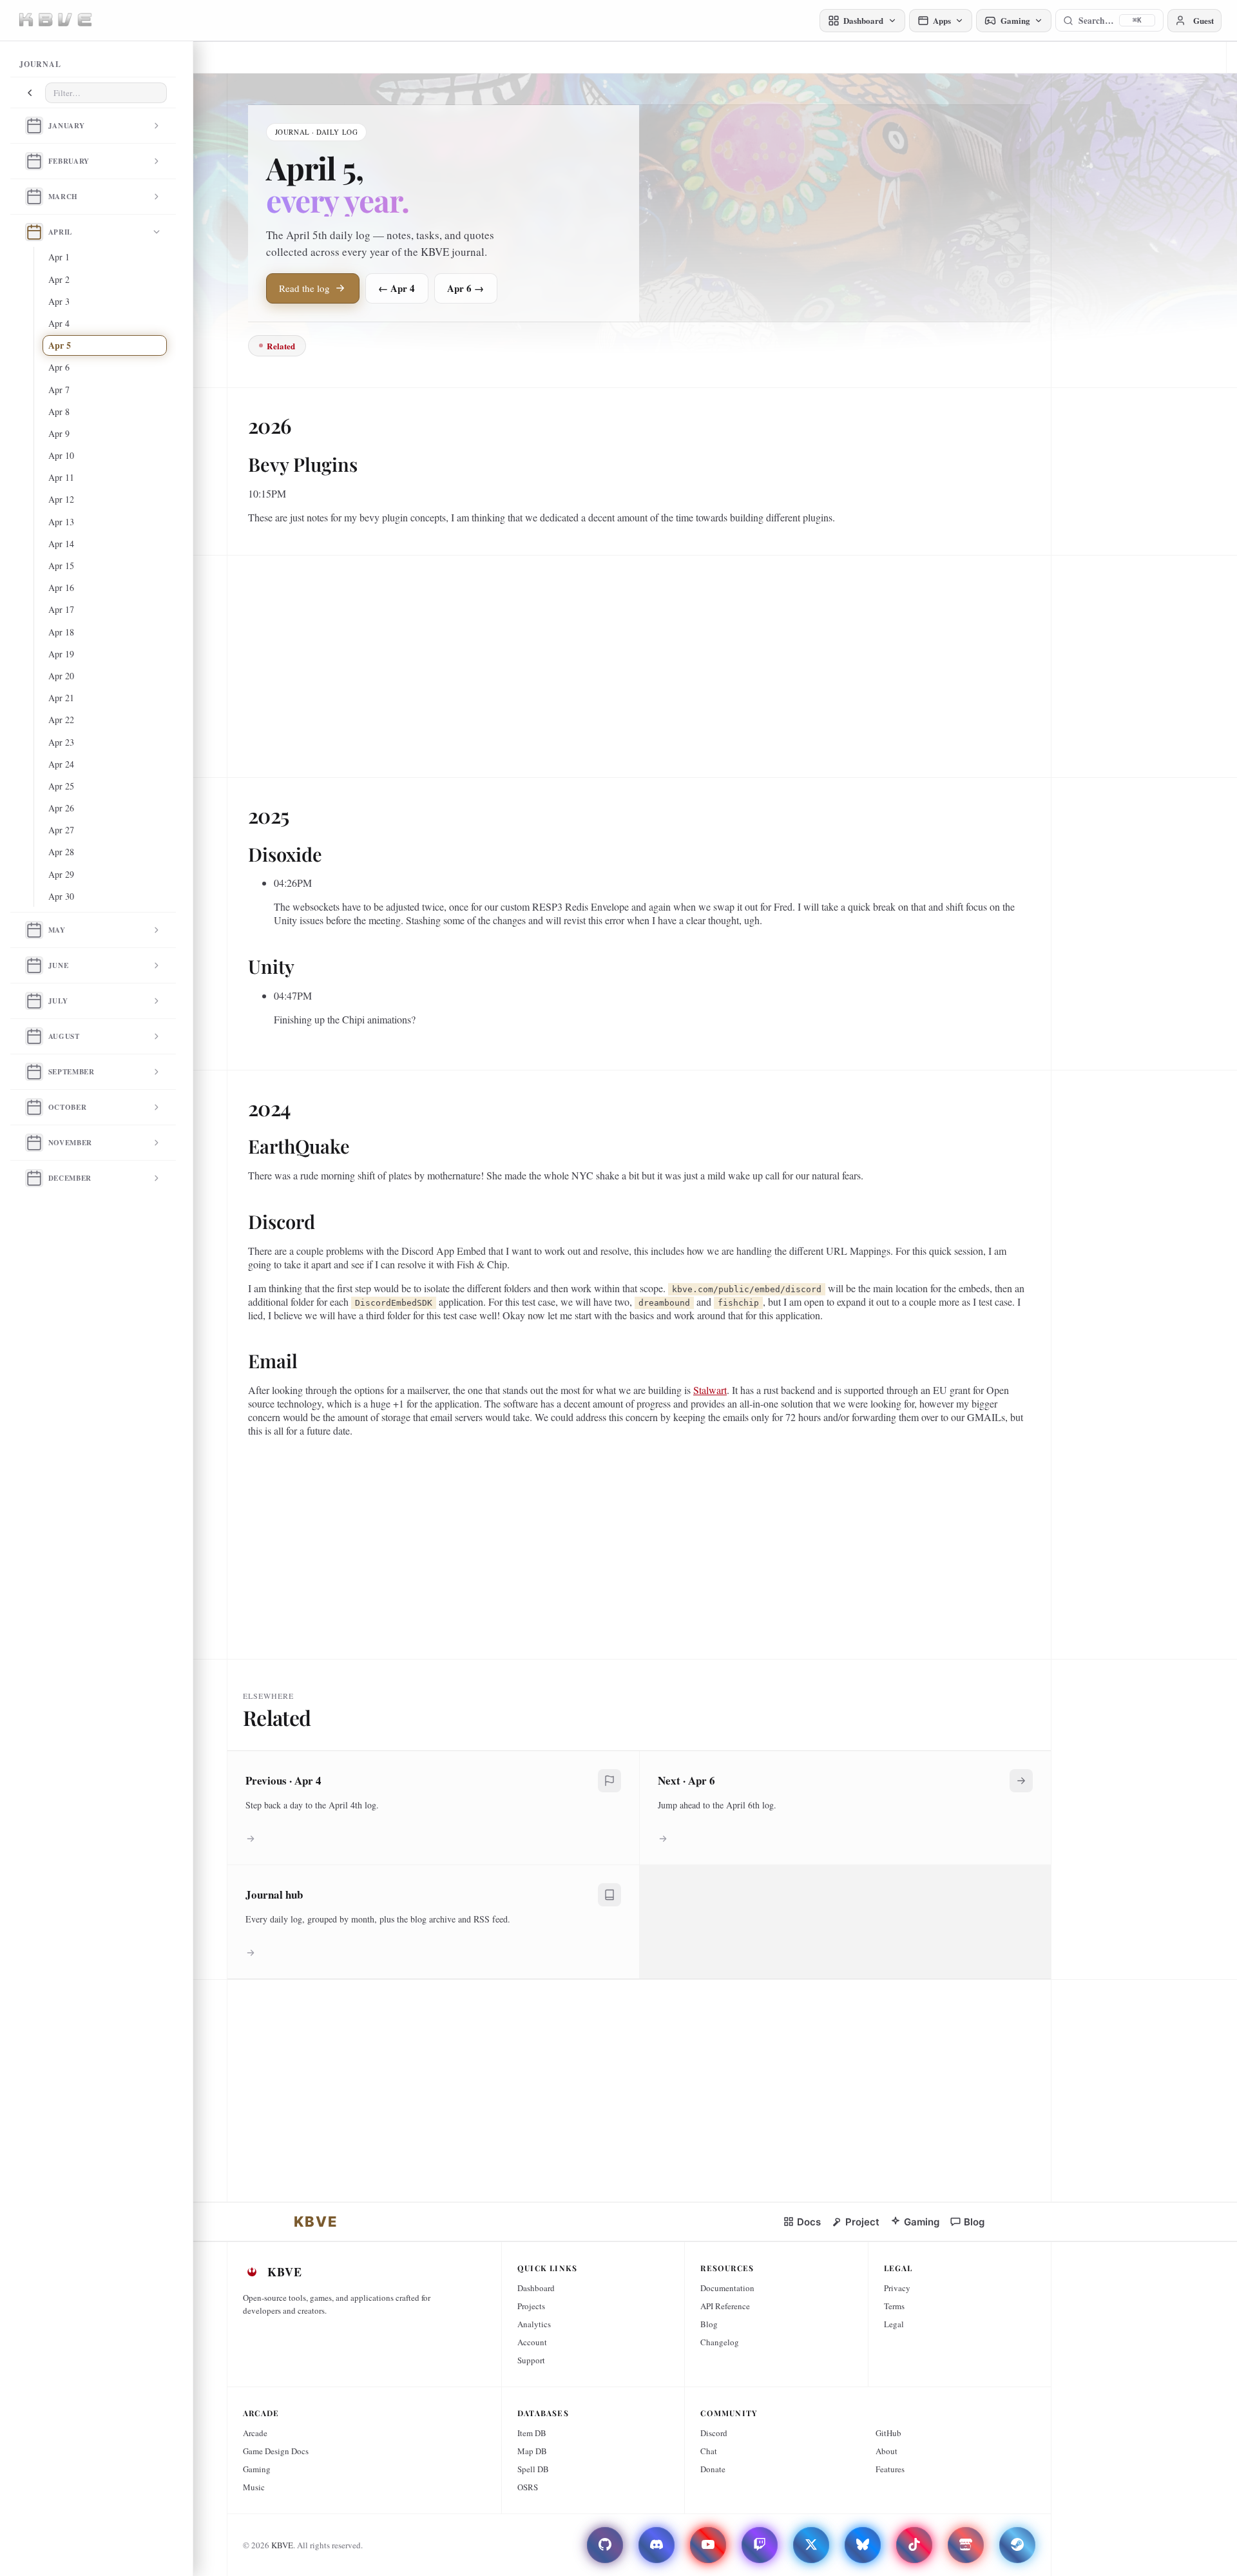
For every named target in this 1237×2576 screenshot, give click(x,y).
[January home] (34, 126)
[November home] (34, 1143)
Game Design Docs (276, 2451)
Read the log (304, 288)
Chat (709, 2451)
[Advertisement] (635, 661)
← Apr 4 (397, 288)
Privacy (897, 2288)
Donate (713, 2469)
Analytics (534, 2324)
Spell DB (533, 2469)
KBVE (282, 2545)
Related (281, 346)
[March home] (34, 197)
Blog (709, 2324)
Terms (894, 2306)
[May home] (34, 930)
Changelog (720, 2342)
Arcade (255, 2433)
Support (531, 2360)
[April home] (34, 232)
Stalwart (710, 1390)
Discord (714, 2433)
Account (532, 2342)
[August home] (34, 1036)
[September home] (34, 1072)
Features (890, 2469)
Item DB (532, 2433)
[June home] (34, 965)
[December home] (34, 1178)
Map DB (532, 2451)
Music (254, 2487)
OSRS (528, 2487)
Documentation (727, 2288)
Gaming (257, 2469)
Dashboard (536, 2288)
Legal (894, 2324)
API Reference (725, 2306)
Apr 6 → (465, 288)
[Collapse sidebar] (30, 93)
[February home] (34, 161)
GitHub (888, 2433)
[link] (316, 2222)
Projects (531, 2306)
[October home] (34, 1107)
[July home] (34, 1001)
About (887, 2451)
